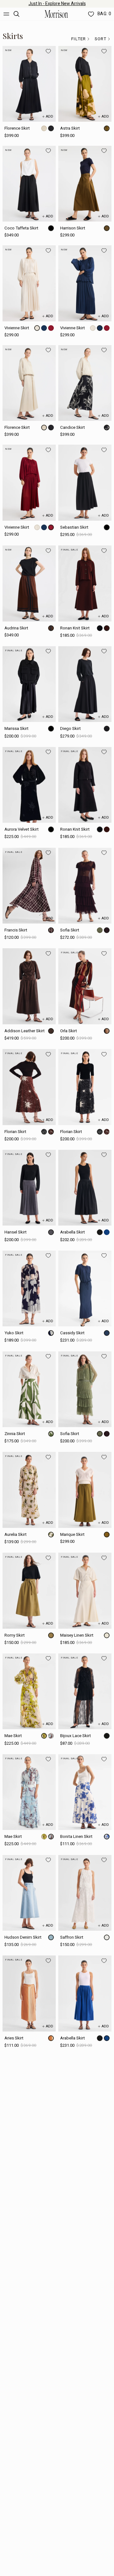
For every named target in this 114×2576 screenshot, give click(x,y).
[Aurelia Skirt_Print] (29, 1490)
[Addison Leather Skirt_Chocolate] (29, 986)
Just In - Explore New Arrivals (57, 4)
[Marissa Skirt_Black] (29, 684)
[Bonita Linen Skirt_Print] (85, 1792)
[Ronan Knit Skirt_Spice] (85, 583)
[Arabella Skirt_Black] (85, 1188)
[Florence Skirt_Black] (29, 84)
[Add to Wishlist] (48, 51)
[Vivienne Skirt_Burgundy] (29, 483)
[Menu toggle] (6, 14)
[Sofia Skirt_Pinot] (85, 886)
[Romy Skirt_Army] (29, 1591)
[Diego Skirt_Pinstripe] (85, 684)
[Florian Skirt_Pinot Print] (29, 1087)
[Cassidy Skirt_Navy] (85, 1288)
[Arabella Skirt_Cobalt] (85, 1993)
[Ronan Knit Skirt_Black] (85, 785)
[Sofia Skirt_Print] (85, 1389)
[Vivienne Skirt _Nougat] (29, 283)
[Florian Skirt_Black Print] (85, 1087)
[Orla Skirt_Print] (85, 986)
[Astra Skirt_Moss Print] (85, 84)
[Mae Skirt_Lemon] (29, 1691)
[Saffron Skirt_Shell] (85, 1893)
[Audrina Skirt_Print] (29, 583)
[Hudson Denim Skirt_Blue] (29, 1893)
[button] (81, 39)
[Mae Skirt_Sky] (29, 1792)
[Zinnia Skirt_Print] (29, 1389)
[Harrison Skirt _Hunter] (85, 184)
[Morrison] (56, 14)
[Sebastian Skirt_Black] (85, 483)
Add (50, 116)
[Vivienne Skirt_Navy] (85, 283)
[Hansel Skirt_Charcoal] (29, 1188)
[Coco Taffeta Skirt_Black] (29, 184)
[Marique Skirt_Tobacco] (85, 1490)
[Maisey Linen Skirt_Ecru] (85, 1591)
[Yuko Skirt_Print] (29, 1288)
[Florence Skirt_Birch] (29, 383)
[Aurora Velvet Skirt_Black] (29, 785)
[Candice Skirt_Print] (85, 383)
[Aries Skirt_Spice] (29, 1993)
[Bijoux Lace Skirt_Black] (85, 1691)
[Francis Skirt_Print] (29, 886)
